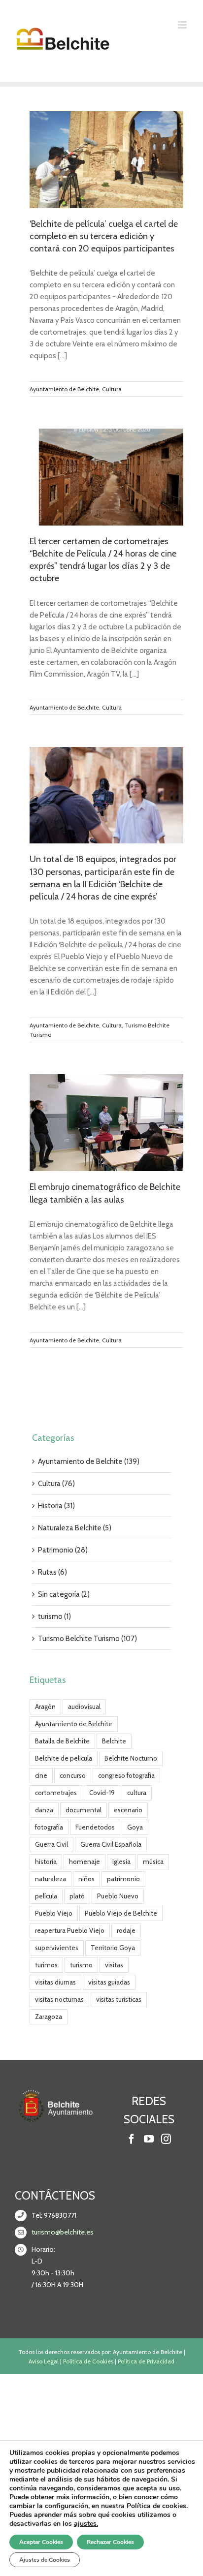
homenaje (85, 1862)
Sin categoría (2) (64, 1594)
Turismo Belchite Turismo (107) (87, 1639)
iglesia (121, 1862)
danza (44, 1810)
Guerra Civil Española (111, 1844)
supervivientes (57, 1948)
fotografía (49, 1827)
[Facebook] (132, 2139)
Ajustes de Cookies (45, 2560)
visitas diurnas (55, 1982)
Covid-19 (102, 1793)
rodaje (126, 1930)
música (153, 1862)
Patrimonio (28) (63, 1550)
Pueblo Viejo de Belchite (121, 1913)
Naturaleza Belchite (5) (75, 1528)
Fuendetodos (95, 1827)
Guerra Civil (51, 1844)
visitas (114, 1965)
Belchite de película (64, 1758)
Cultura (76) (56, 1484)
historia (46, 1862)
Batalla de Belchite (62, 1741)
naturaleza (51, 1879)
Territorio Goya (113, 1948)
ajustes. (86, 2524)
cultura (137, 1793)
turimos (46, 1965)
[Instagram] (166, 2139)
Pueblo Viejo (54, 1913)
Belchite (114, 1741)
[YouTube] (149, 2139)
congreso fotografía (126, 1775)
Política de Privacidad (146, 2361)
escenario (128, 1810)
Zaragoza (49, 2017)
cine (41, 1775)
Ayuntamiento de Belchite (64, 389)
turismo (81, 1965)
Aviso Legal (44, 2361)
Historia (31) (56, 1506)
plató (77, 1896)
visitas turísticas (119, 1999)
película (46, 1896)
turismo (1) (54, 1616)
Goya (135, 1827)
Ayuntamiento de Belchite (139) (89, 1461)
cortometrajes (56, 1793)
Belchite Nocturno (131, 1758)
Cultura (112, 389)
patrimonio (123, 1879)
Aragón (45, 1707)
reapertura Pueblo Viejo (70, 1930)
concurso (73, 1775)
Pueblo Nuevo (118, 1896)
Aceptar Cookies (41, 2542)
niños (86, 1879)
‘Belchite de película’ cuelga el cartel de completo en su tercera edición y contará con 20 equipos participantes (104, 236)
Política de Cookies (88, 2361)
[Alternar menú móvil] (183, 25)
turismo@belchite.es (63, 2232)
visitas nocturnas (59, 1999)
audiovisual (84, 1707)
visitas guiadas (109, 1982)
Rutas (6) (52, 1572)
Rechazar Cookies (110, 2542)
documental (84, 1810)
